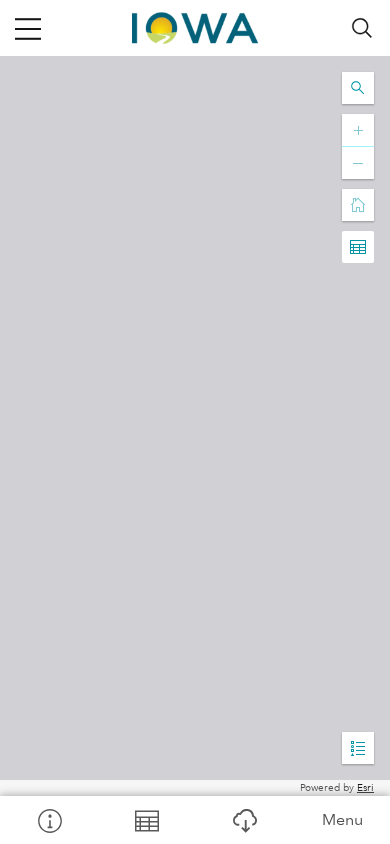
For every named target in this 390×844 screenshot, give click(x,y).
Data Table (147, 820)
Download (244, 820)
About (49, 820)
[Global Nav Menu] (28, 28)
